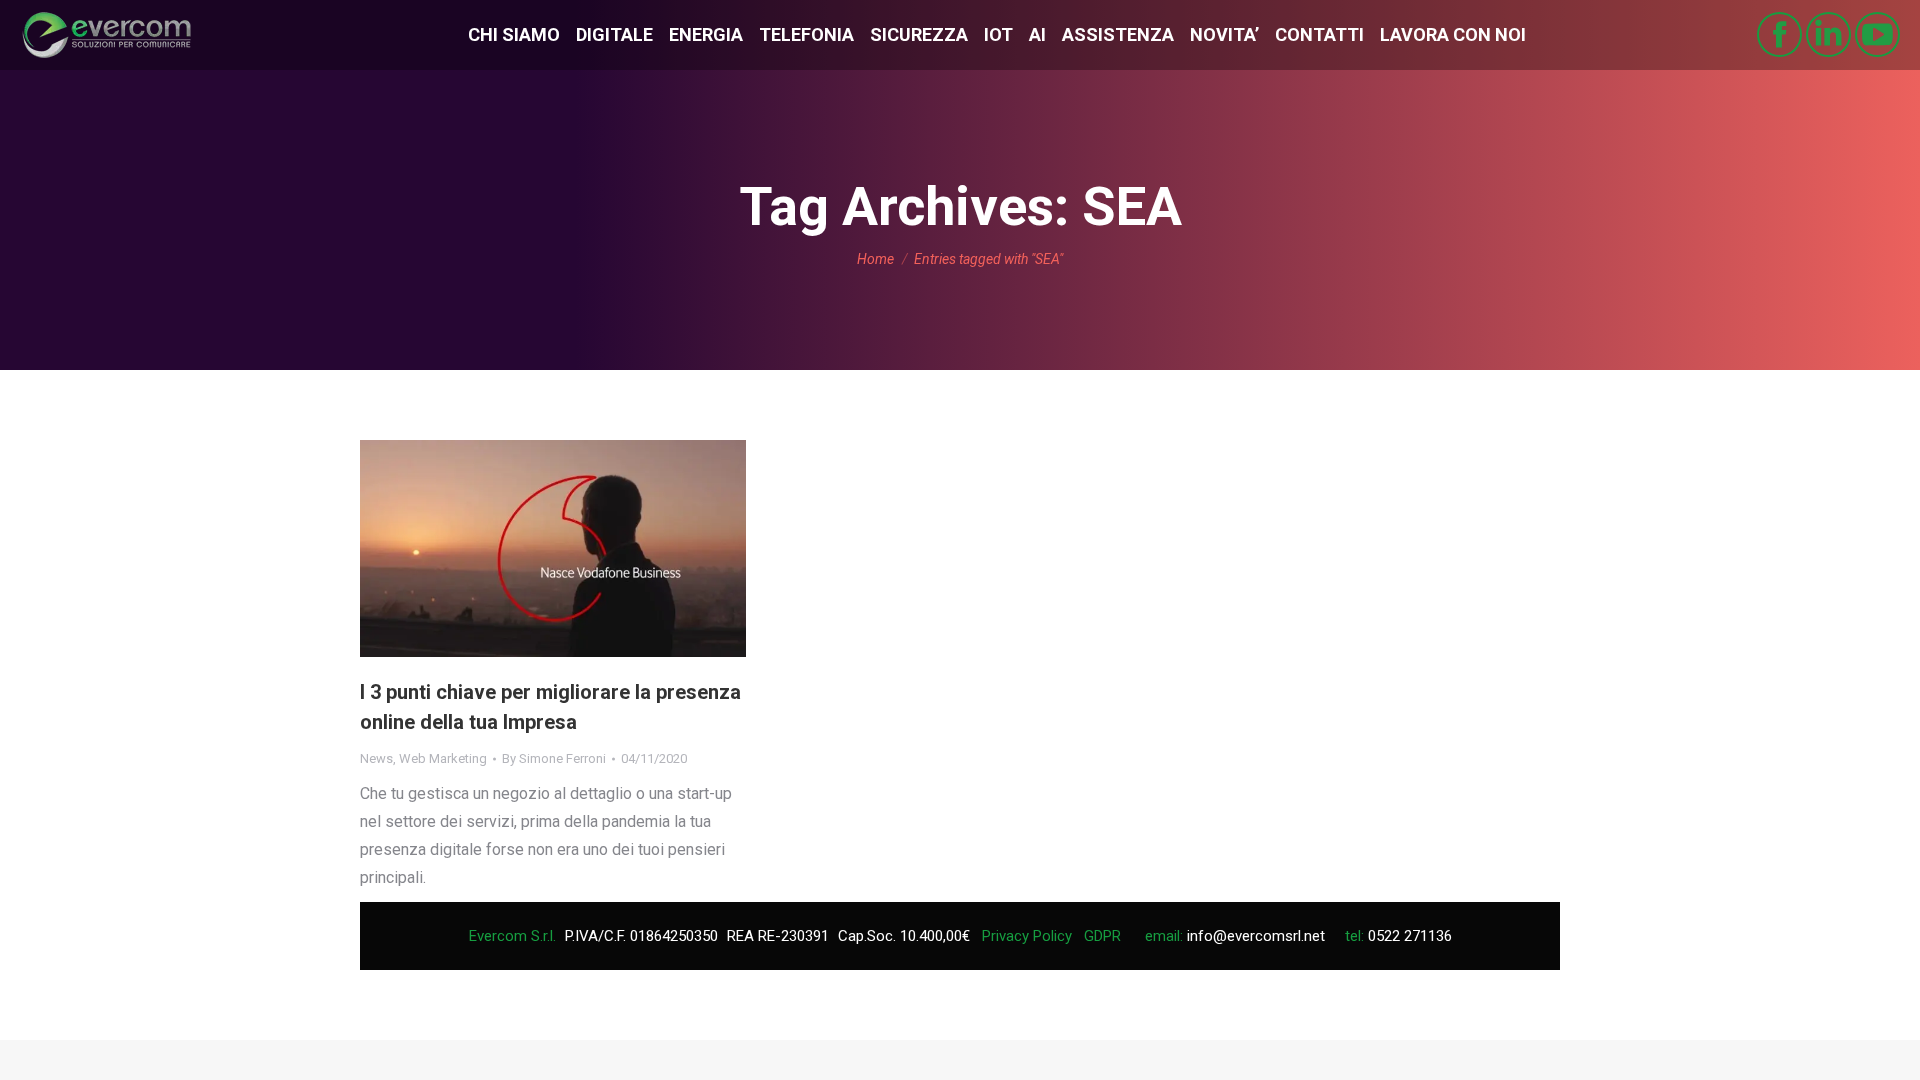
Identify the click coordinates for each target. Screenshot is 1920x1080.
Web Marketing (443, 758)
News (376, 758)
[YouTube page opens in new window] (1877, 34)
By (554, 758)
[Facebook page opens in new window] (1779, 34)
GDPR (1102, 936)
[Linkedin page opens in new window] (1828, 34)
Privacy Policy (1027, 936)
